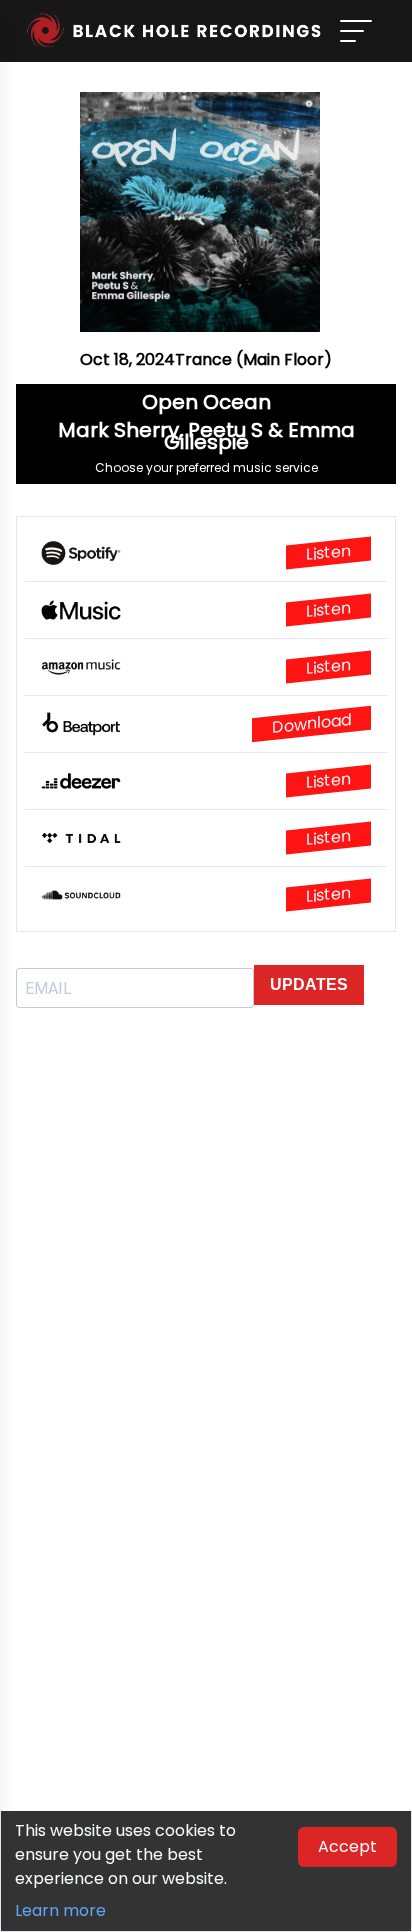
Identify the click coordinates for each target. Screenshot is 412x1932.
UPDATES (309, 984)
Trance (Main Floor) (253, 359)
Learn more (60, 1910)
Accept (347, 1846)
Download (311, 723)
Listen (328, 553)
